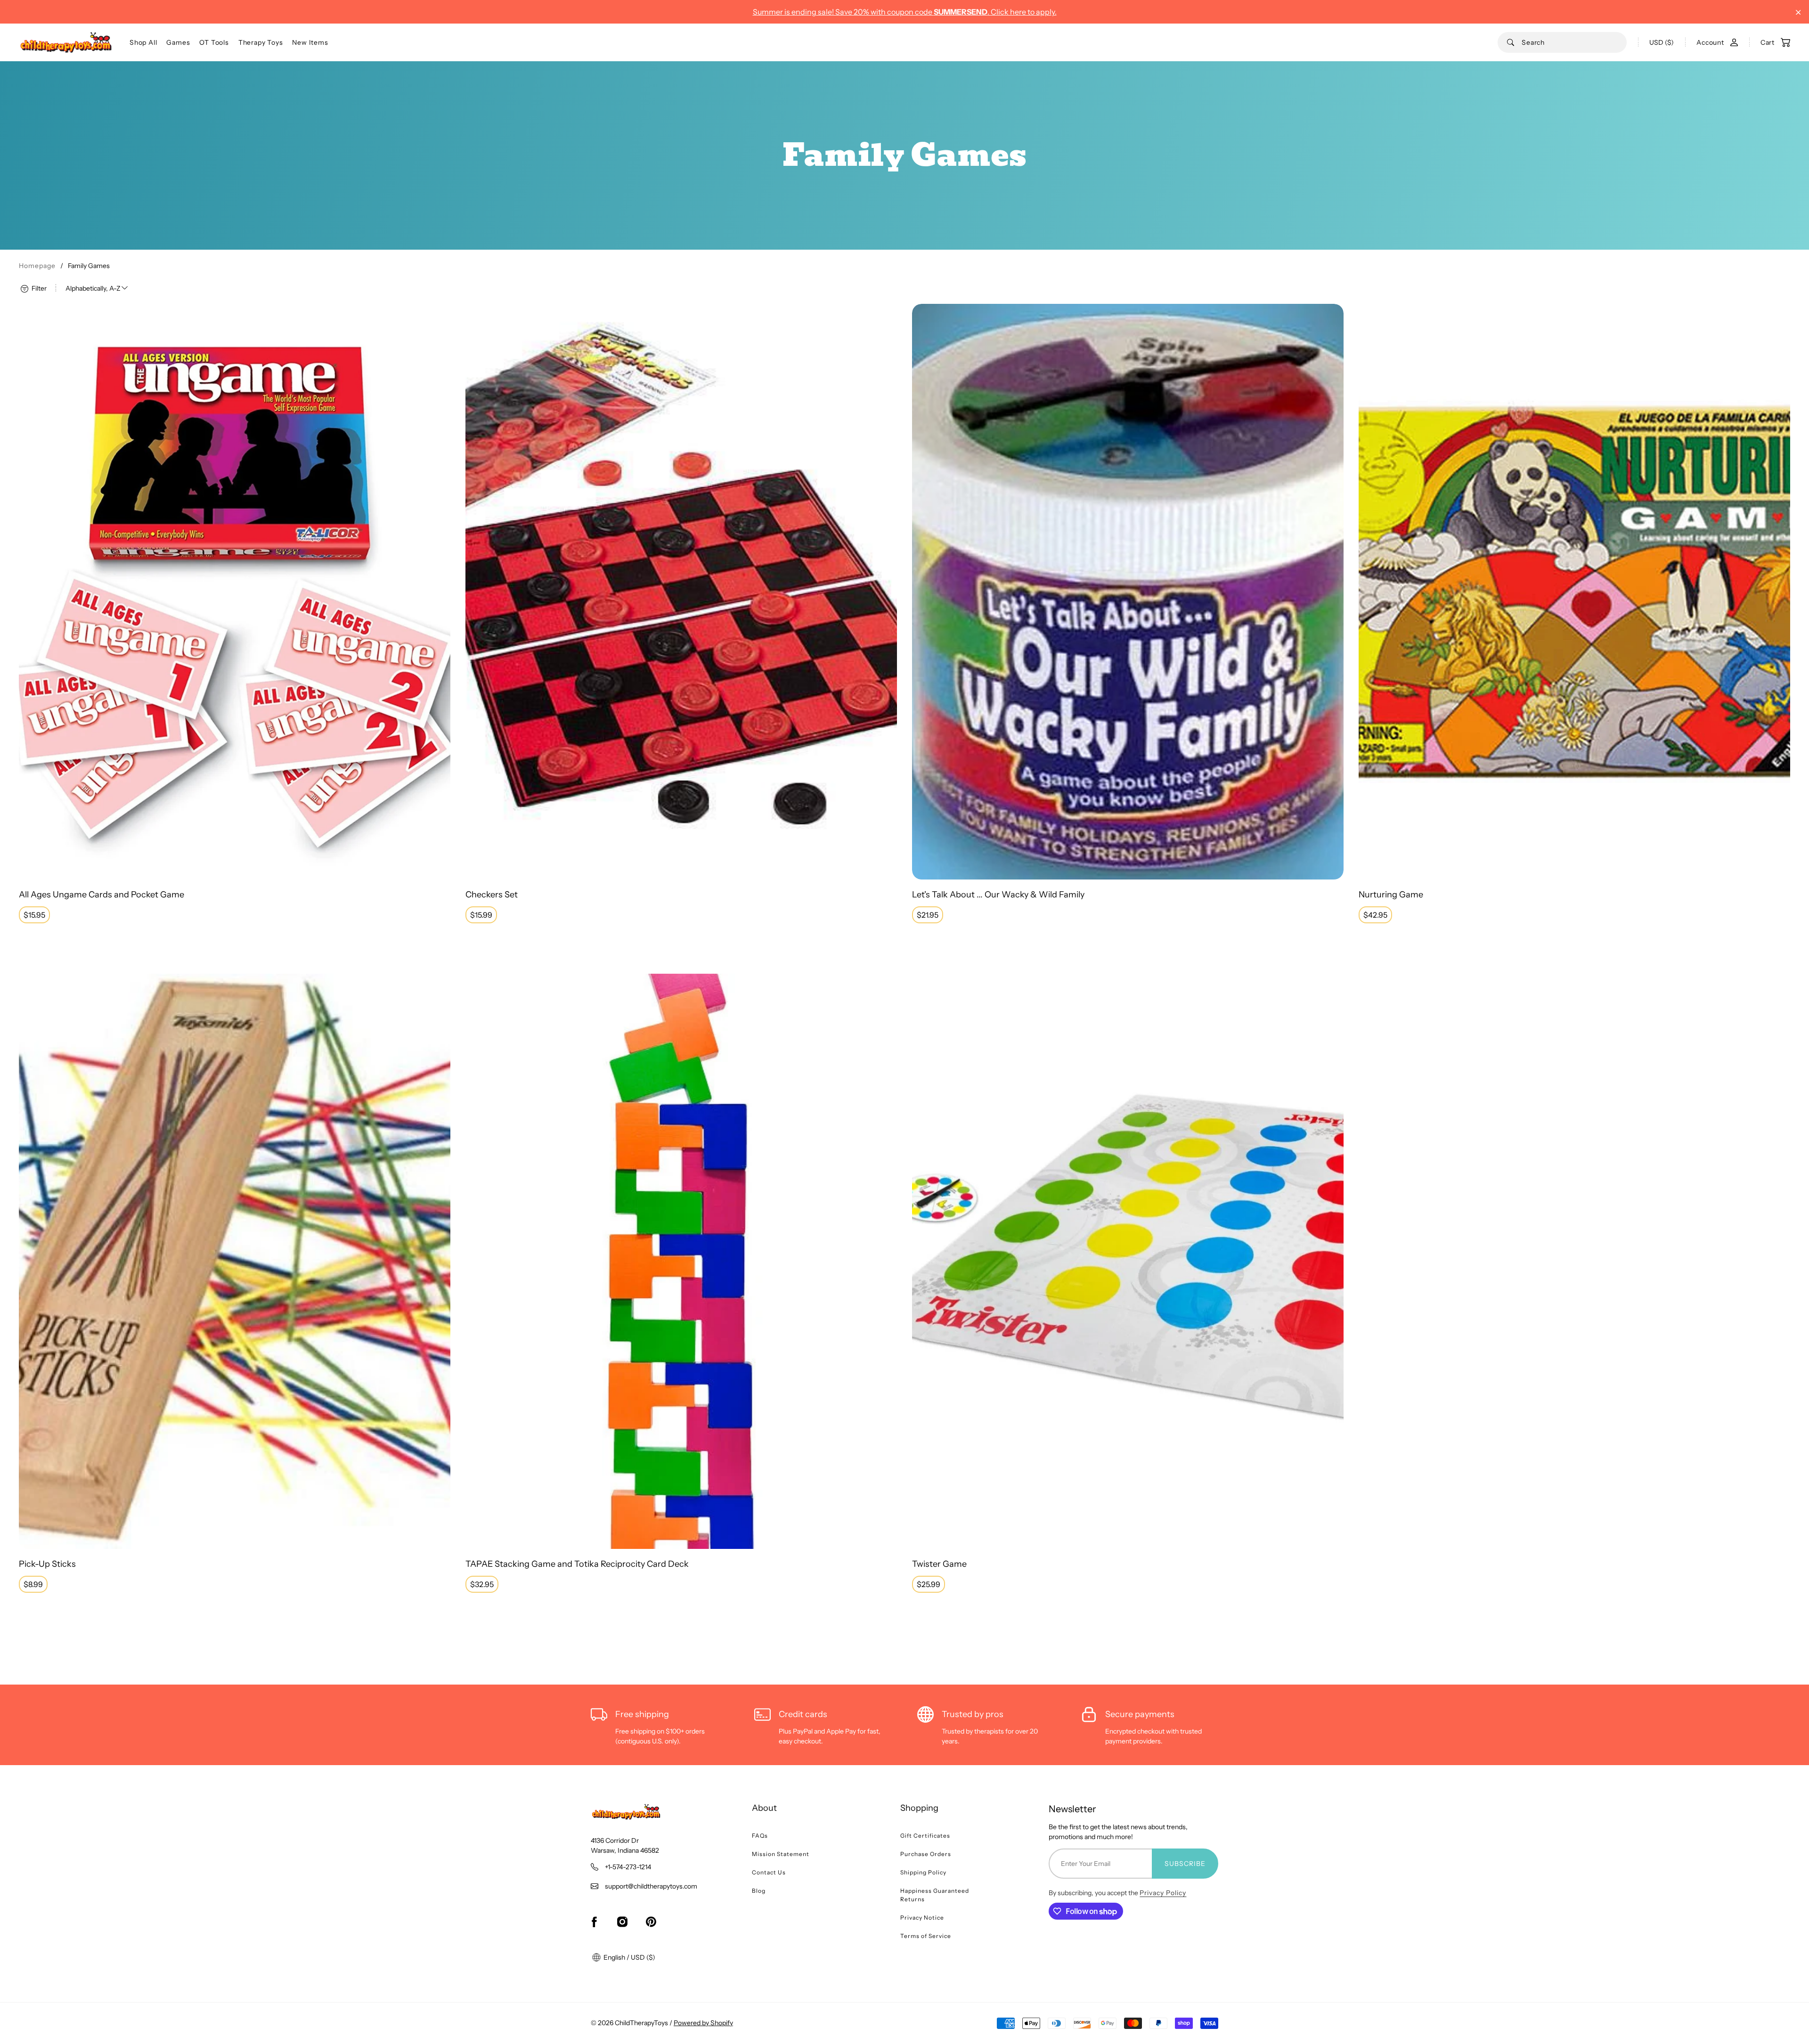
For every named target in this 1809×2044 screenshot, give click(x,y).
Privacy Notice (922, 1918)
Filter (38, 288)
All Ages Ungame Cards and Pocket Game (102, 895)
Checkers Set (492, 895)
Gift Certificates (925, 1836)
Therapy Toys (261, 42)
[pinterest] (651, 1922)
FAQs (760, 1836)
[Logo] (66, 42)
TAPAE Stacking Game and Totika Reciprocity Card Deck (577, 1564)
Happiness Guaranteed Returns (935, 1895)
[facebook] (594, 1922)
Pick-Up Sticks (47, 1564)
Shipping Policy (923, 1872)
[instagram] (622, 1922)
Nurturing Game (1391, 895)
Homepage (37, 266)
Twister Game (939, 1564)
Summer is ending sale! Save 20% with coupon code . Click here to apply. (905, 12)
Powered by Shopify (703, 2023)
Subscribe (1185, 1864)
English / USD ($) (629, 1957)
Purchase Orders (926, 1854)
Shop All (143, 42)
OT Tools (214, 42)
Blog (759, 1891)
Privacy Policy (1163, 1893)
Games (178, 42)
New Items (310, 42)
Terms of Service (926, 1936)
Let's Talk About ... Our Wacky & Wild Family (998, 895)
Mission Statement (781, 1854)
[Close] (1798, 12)
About (764, 1808)
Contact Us (769, 1872)
